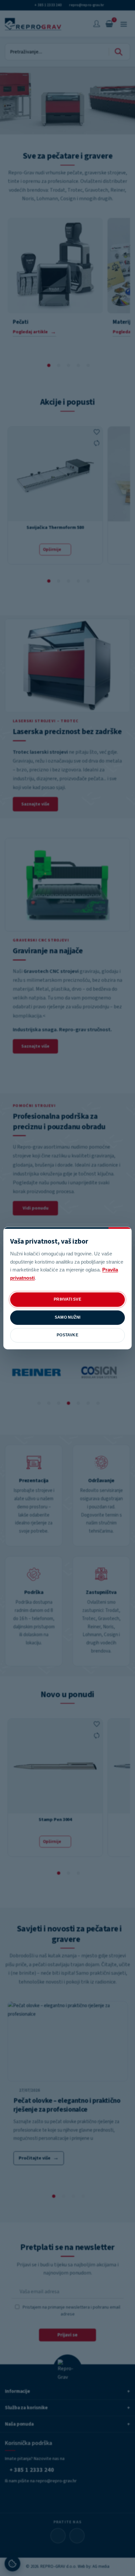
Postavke (67, 1335)
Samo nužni (67, 1317)
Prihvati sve (67, 1299)
